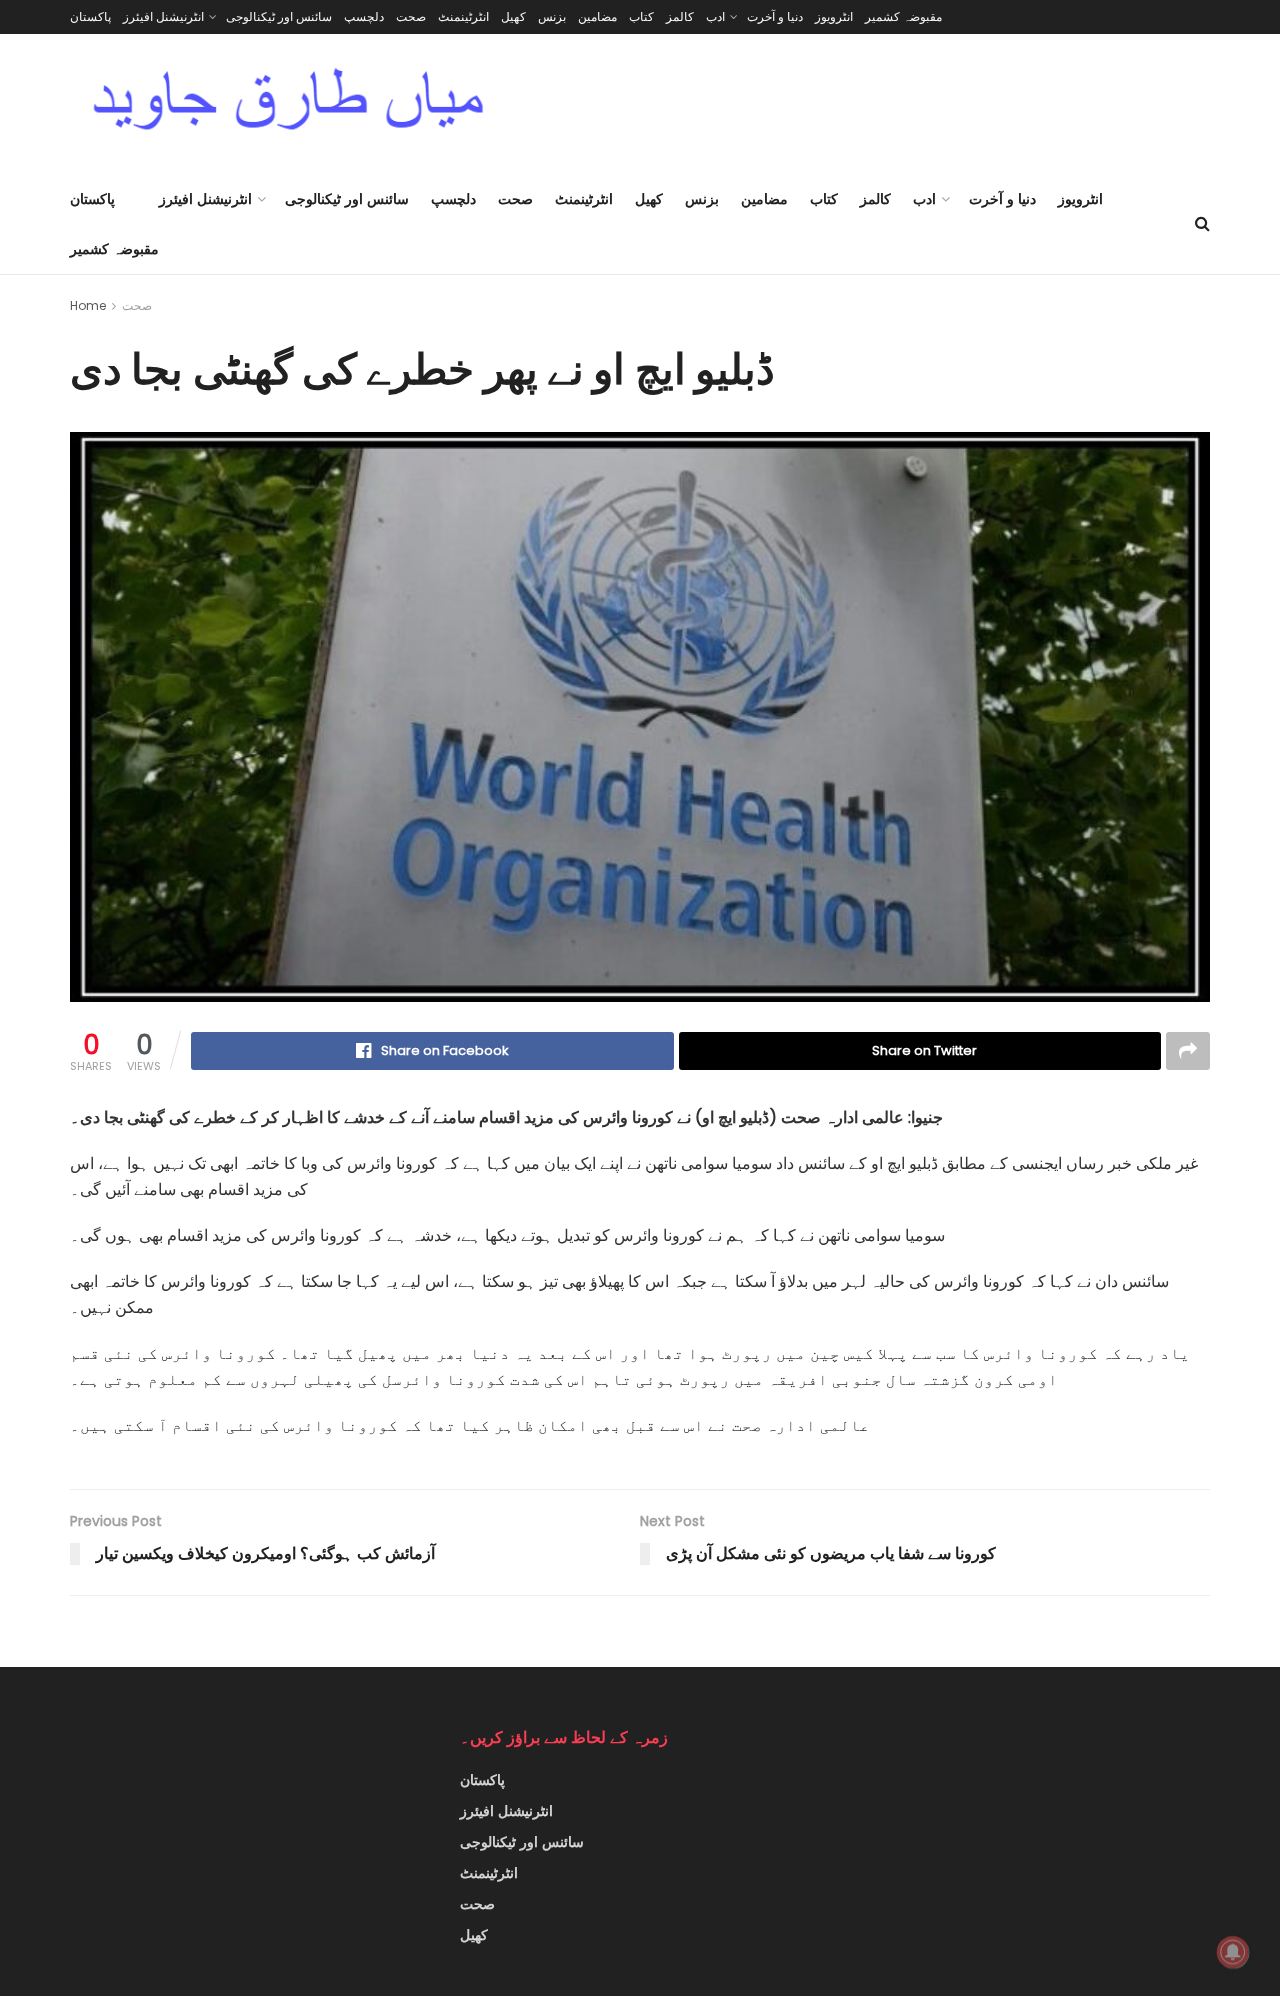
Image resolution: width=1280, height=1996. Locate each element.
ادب (715, 16)
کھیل (513, 16)
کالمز (680, 16)
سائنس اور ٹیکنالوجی (279, 16)
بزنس (552, 16)
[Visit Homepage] (288, 104)
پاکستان (90, 16)
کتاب (641, 16)
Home (88, 305)
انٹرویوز (834, 16)
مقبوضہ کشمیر (903, 16)
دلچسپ (364, 16)
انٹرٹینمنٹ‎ (463, 16)
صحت (411, 16)
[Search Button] (1202, 224)
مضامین (597, 16)
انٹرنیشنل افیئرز (163, 16)
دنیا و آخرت (775, 16)
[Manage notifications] (1233, 1952)
